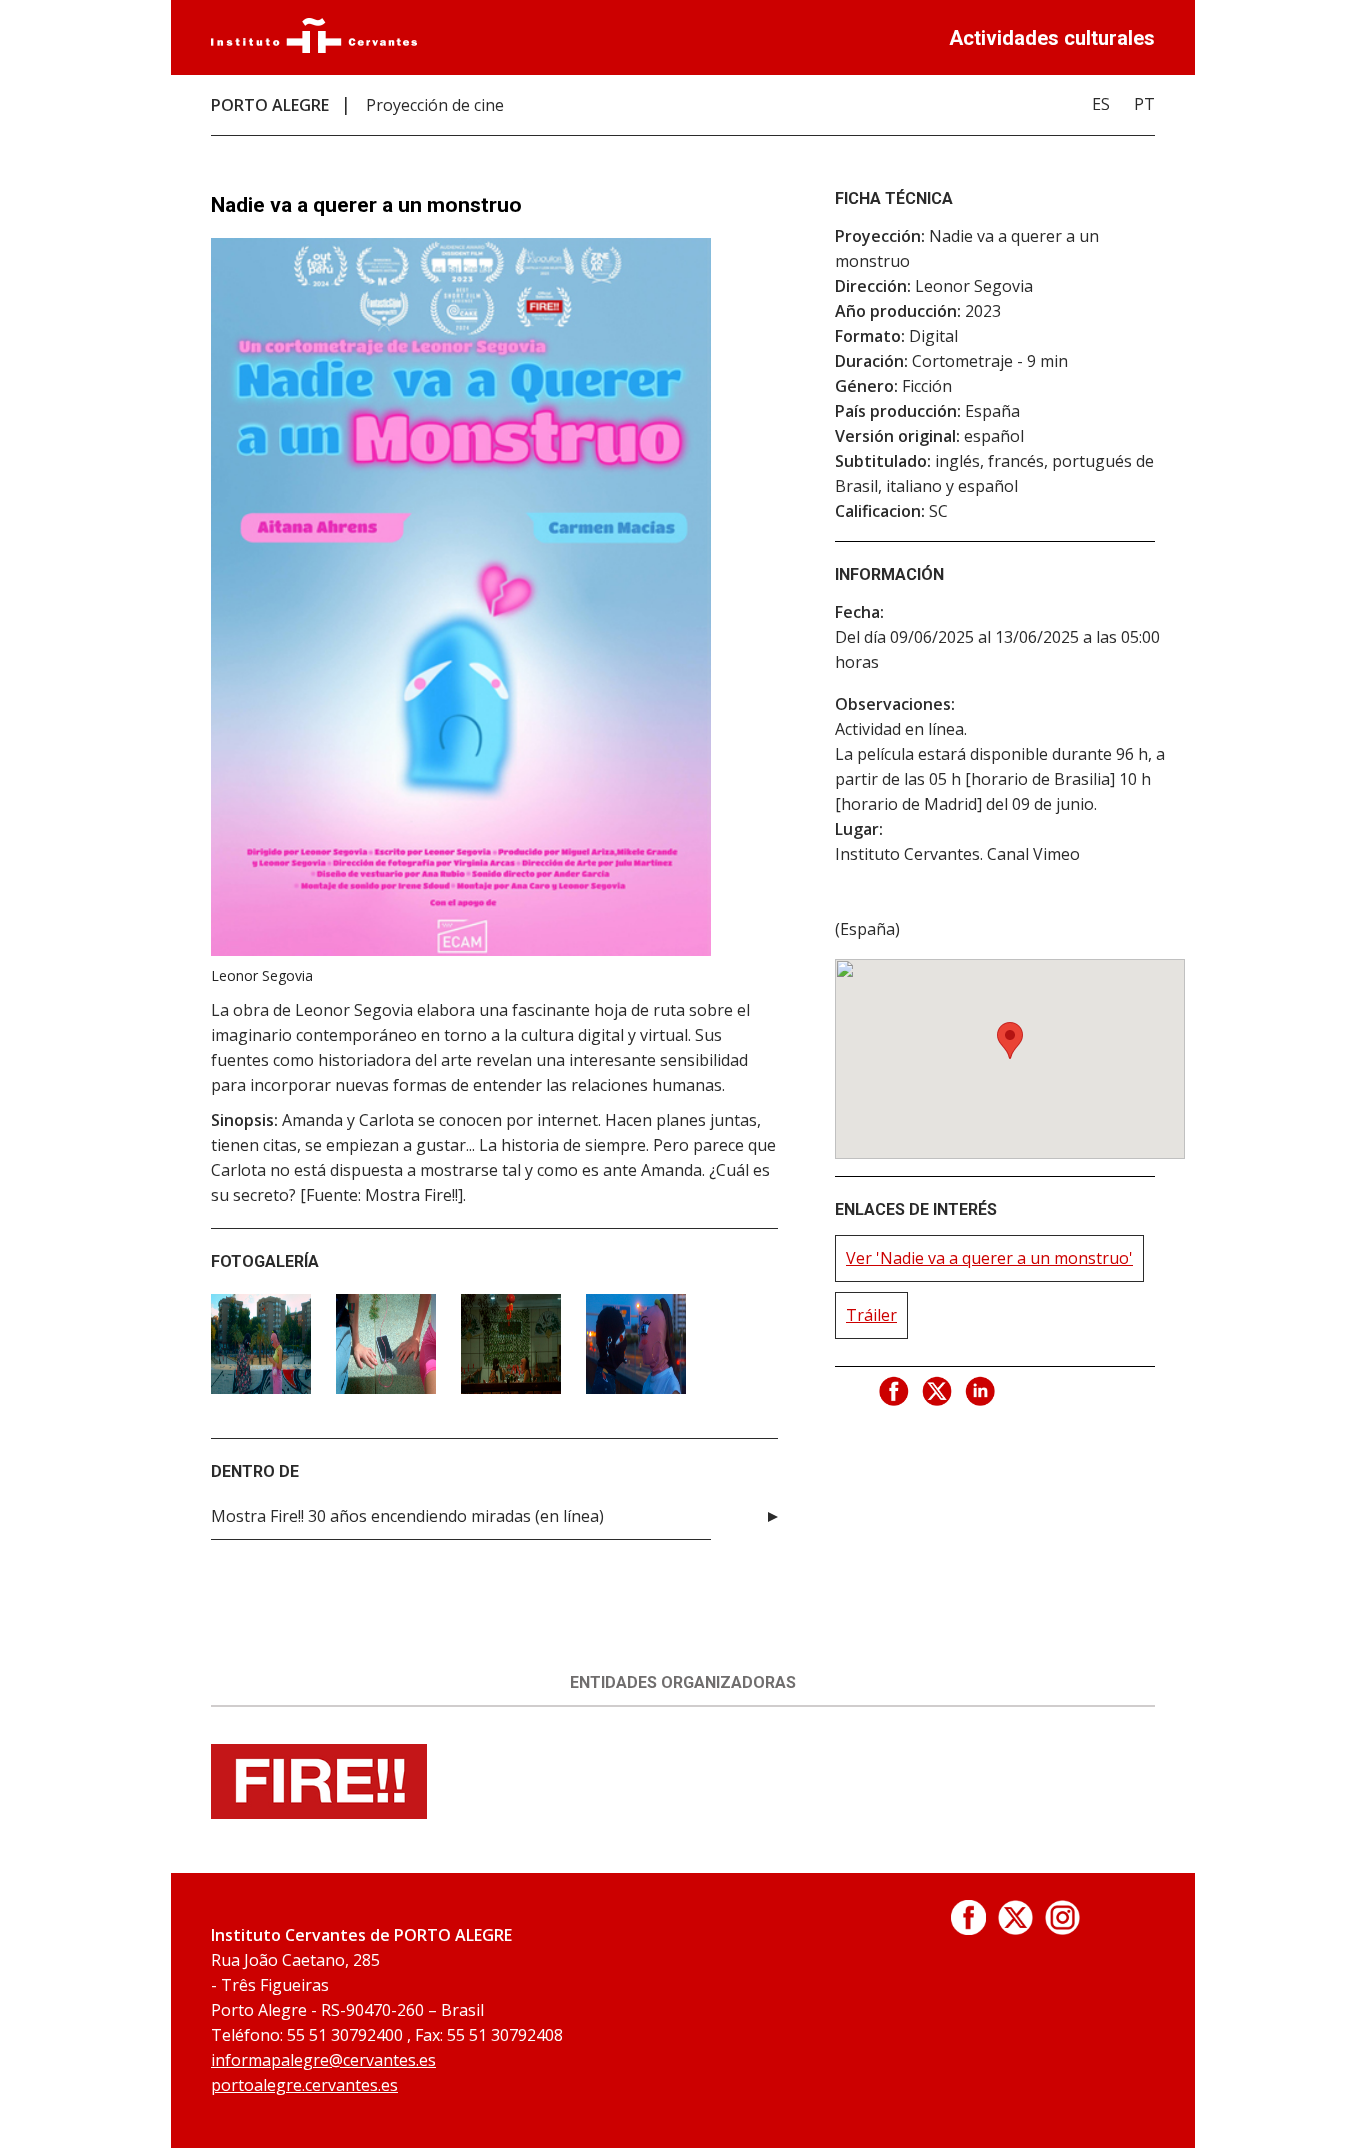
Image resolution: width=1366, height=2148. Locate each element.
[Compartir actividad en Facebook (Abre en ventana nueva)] (895, 1392)
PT (1144, 104)
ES (1101, 104)
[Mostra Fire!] (319, 1813)
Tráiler (871, 1315)
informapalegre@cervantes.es (323, 2060)
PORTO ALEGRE (270, 105)
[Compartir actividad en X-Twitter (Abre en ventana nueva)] (938, 1392)
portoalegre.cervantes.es (304, 2085)
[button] (1010, 1040)
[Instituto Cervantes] (314, 47)
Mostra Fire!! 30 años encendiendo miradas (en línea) (407, 1516)
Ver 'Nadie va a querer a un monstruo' (989, 1258)
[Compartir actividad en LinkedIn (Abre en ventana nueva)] (981, 1392)
